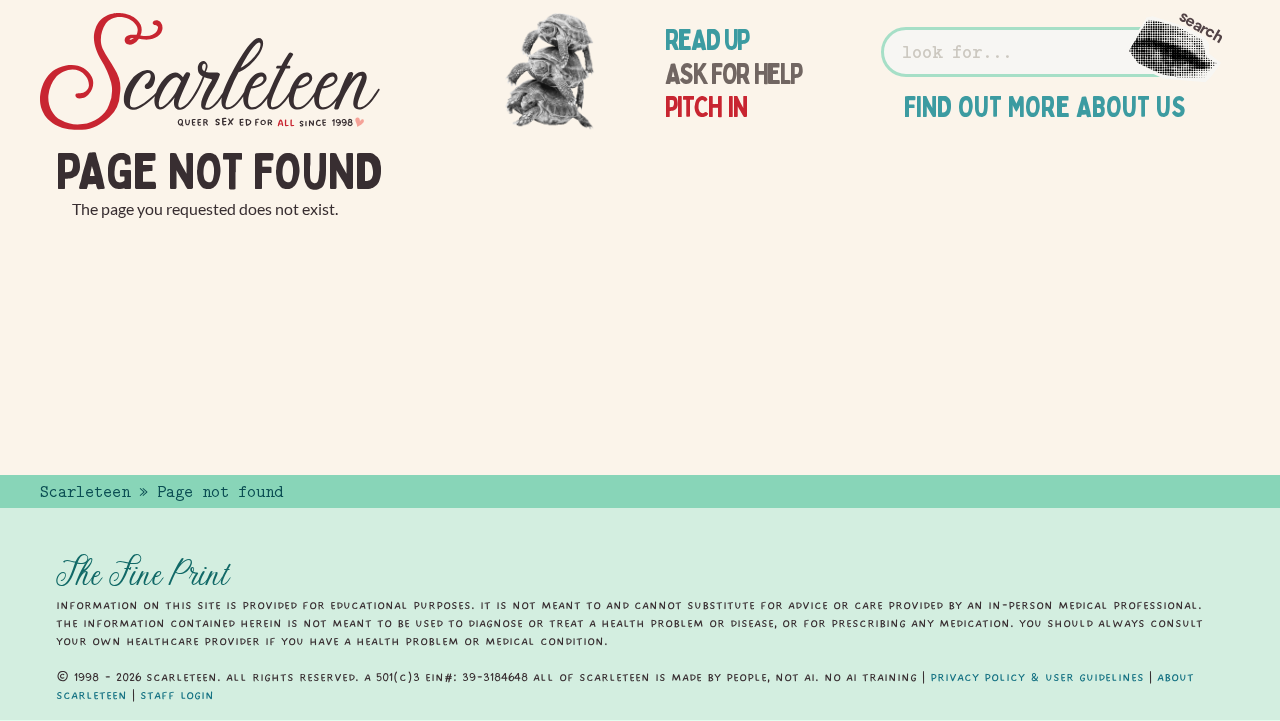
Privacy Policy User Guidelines (1037, 677)
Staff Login (177, 695)
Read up (707, 40)
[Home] (210, 72)
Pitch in (706, 107)
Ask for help (733, 74)
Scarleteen (85, 492)
